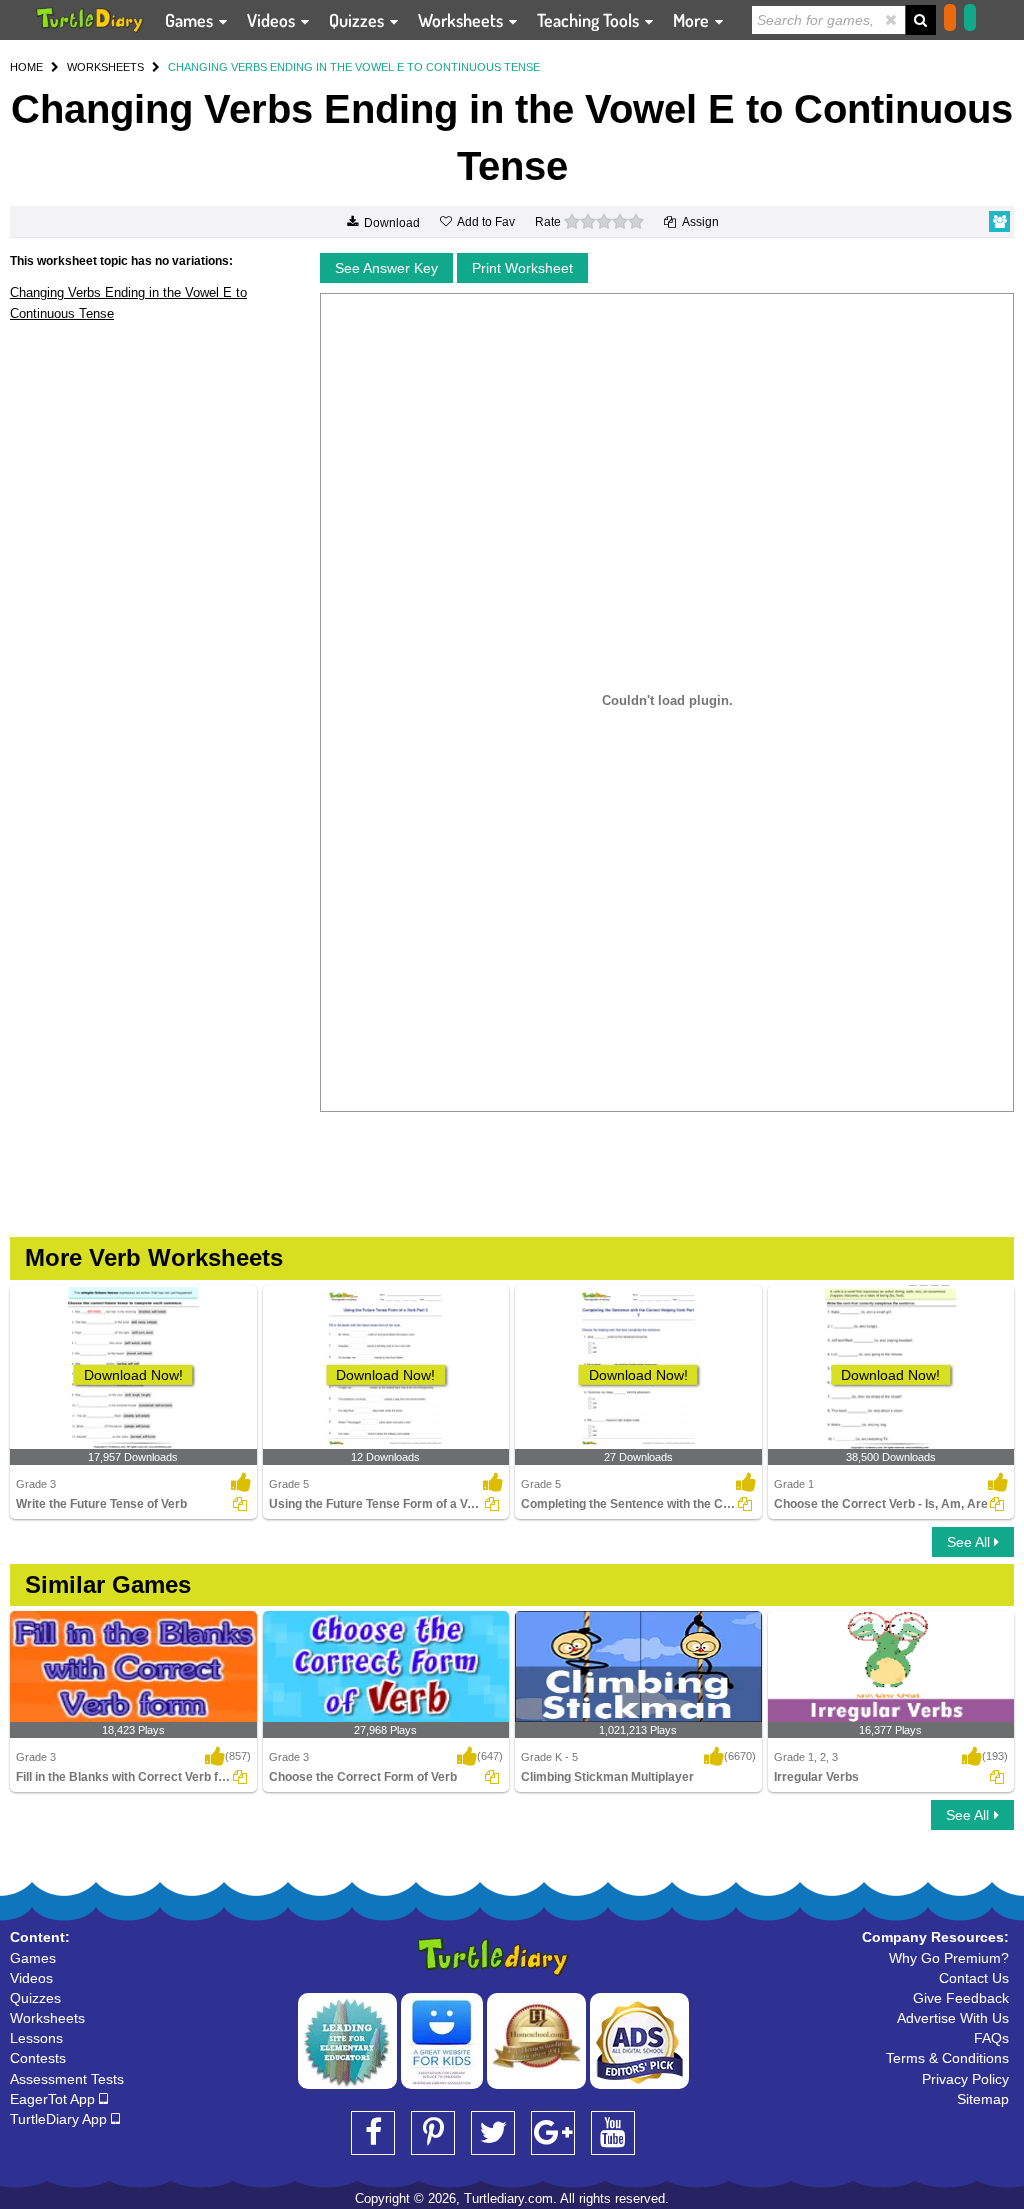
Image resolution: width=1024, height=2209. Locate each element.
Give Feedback (961, 1998)
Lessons (36, 2038)
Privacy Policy (965, 2079)
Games (191, 20)
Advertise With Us (953, 2018)
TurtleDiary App (60, 2119)
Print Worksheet (522, 268)
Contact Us (974, 1978)
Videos (273, 20)
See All (970, 1542)
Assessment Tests (67, 2079)
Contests (38, 2058)
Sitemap (983, 2099)
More (693, 20)
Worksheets (462, 20)
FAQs (991, 2038)
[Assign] (240, 1504)
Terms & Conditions (947, 2058)
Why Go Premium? (949, 1958)
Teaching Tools (590, 20)
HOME (26, 67)
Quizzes (358, 20)
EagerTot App (54, 2099)
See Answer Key (386, 268)
